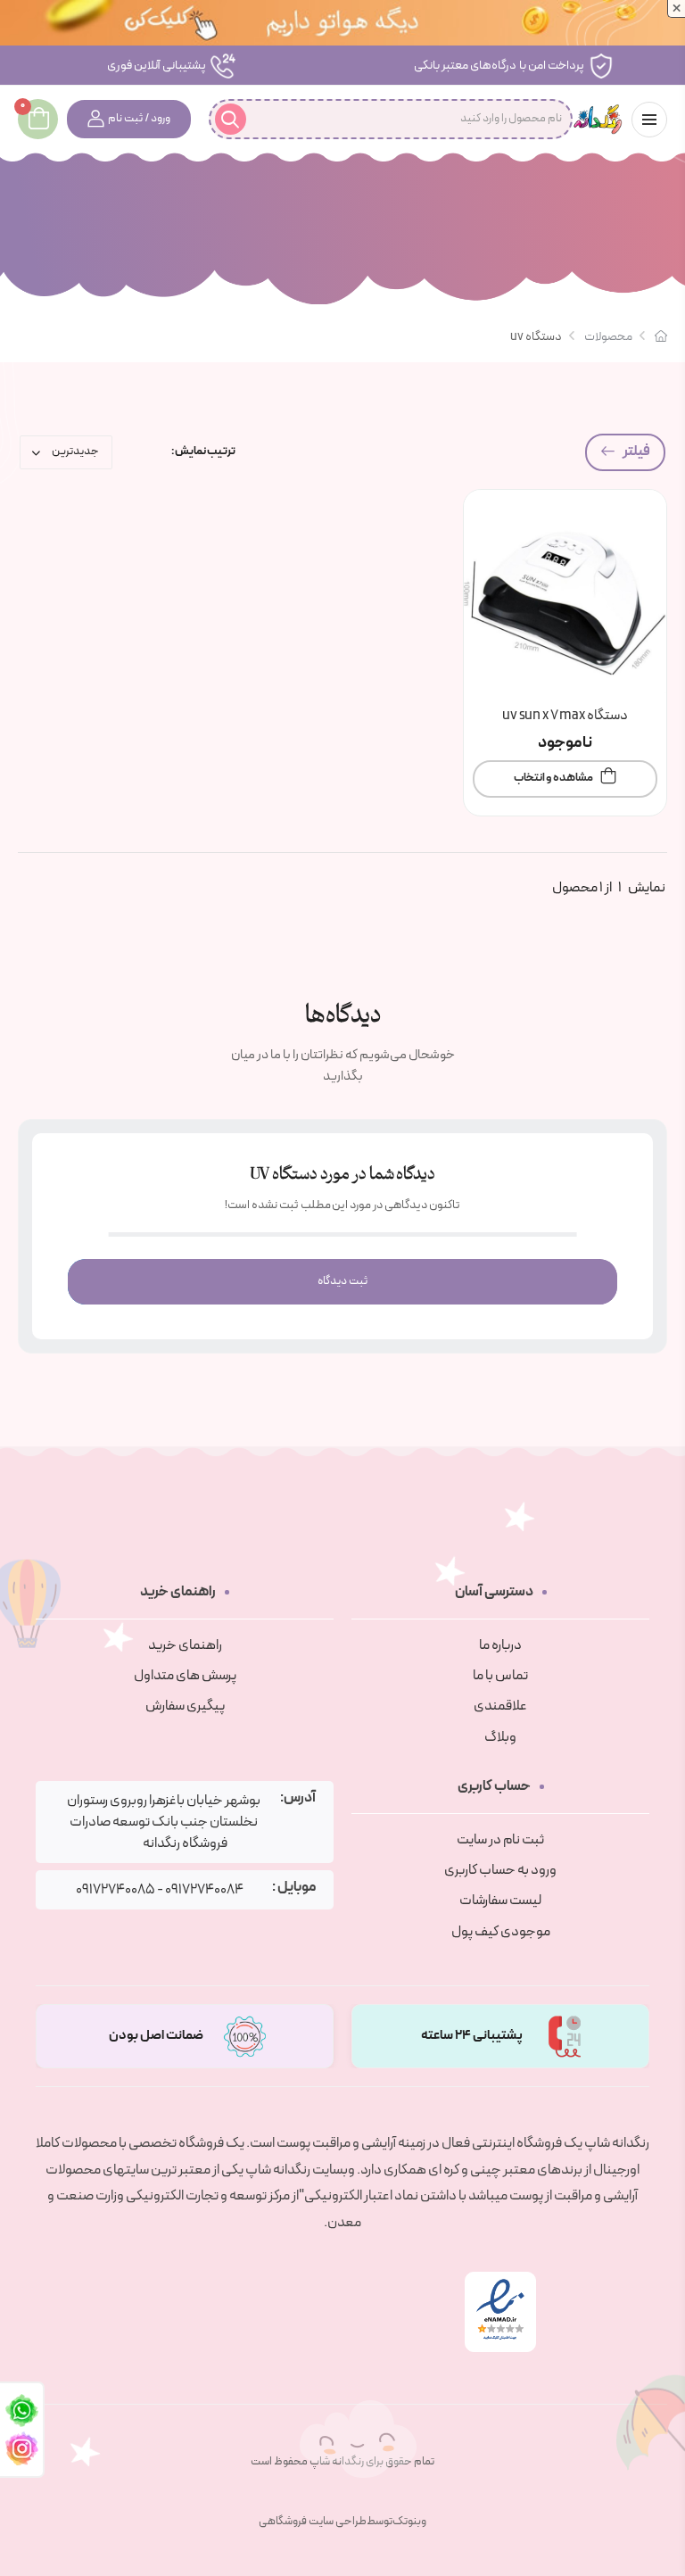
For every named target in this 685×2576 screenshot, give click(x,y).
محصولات (608, 337)
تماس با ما (500, 1676)
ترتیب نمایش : (203, 452)
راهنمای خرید (185, 1645)
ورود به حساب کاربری (500, 1870)
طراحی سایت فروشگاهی (313, 2522)
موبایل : (294, 1888)
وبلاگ (500, 1737)
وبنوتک (409, 2522)
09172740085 (116, 1890)
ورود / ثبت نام (139, 119)
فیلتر (636, 451)
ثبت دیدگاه (342, 1281)
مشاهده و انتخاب (553, 778)
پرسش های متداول (185, 1676)
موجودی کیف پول (501, 1932)
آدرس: (298, 1798)
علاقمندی (500, 1706)
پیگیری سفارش (185, 1706)
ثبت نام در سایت (500, 1840)
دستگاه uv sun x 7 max (565, 716)
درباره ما (500, 1645)
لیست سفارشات (500, 1901)
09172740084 (204, 1890)
